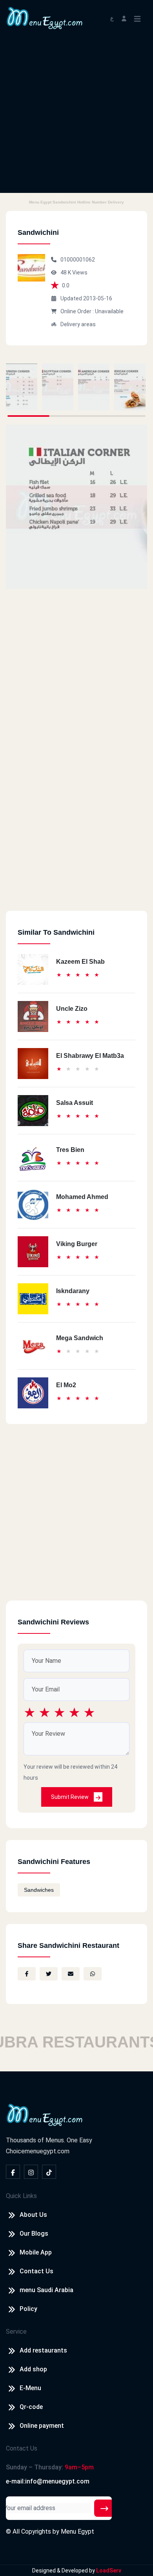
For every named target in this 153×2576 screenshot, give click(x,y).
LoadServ (109, 2571)
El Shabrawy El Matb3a (90, 1056)
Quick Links (21, 2196)
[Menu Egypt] (45, 17)
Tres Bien (70, 1150)
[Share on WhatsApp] (93, 1974)
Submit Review (70, 1797)
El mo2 (66, 1385)
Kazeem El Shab (80, 962)
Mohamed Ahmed (82, 1197)
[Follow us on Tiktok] (49, 2172)
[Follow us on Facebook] (13, 2172)
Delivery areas (78, 324)
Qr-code (31, 2407)
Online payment (42, 2426)
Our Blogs (34, 2234)
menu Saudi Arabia (46, 2290)
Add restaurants (43, 2350)
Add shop (33, 2369)
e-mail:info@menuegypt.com (48, 2481)
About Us (33, 2215)
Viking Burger (77, 1244)
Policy (28, 2309)
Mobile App (36, 2252)
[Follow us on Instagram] (31, 2172)
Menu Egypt (77, 2531)
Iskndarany (73, 1291)
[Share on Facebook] (27, 1974)
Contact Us (36, 2271)
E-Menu (30, 2388)
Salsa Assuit (75, 1103)
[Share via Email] (71, 1974)
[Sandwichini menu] (22, 387)
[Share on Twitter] (49, 1974)
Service (16, 2332)
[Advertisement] (76, 116)
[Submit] (104, 2508)
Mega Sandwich (80, 1338)
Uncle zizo (72, 1009)
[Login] (124, 18)
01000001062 (78, 260)
